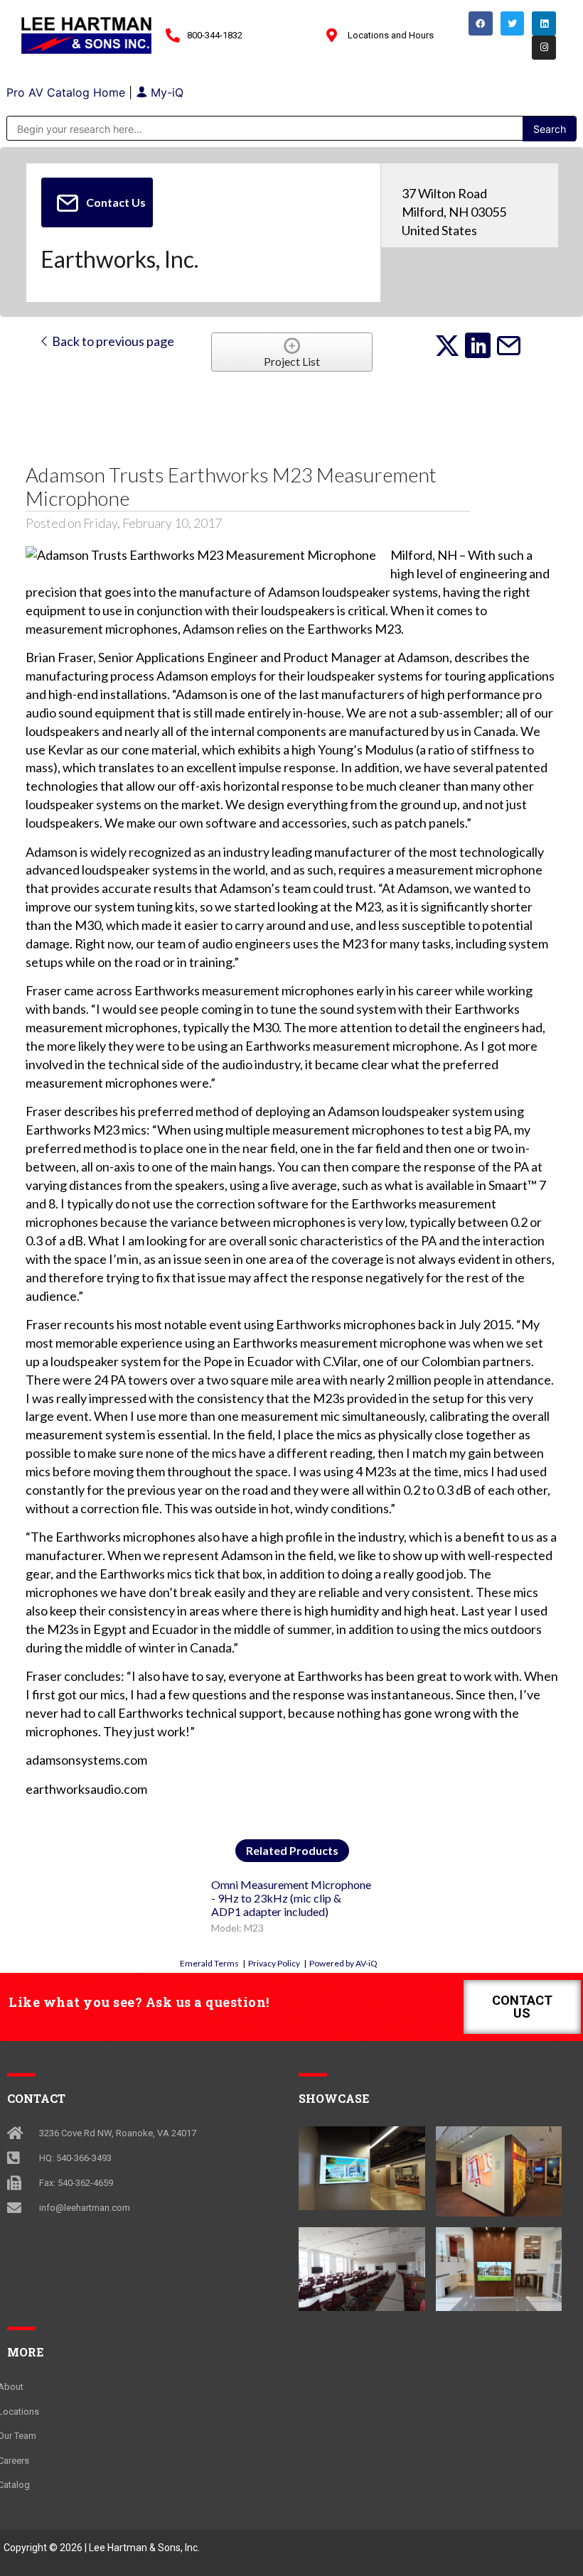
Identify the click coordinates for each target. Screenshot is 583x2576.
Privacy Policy (274, 1963)
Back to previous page (112, 341)
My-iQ (165, 92)
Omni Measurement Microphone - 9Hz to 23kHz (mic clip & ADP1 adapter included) (291, 1898)
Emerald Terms (209, 1963)
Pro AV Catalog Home (68, 92)
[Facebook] (481, 23)
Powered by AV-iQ (343, 1963)
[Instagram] (544, 48)
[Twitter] (513, 23)
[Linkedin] (544, 23)
